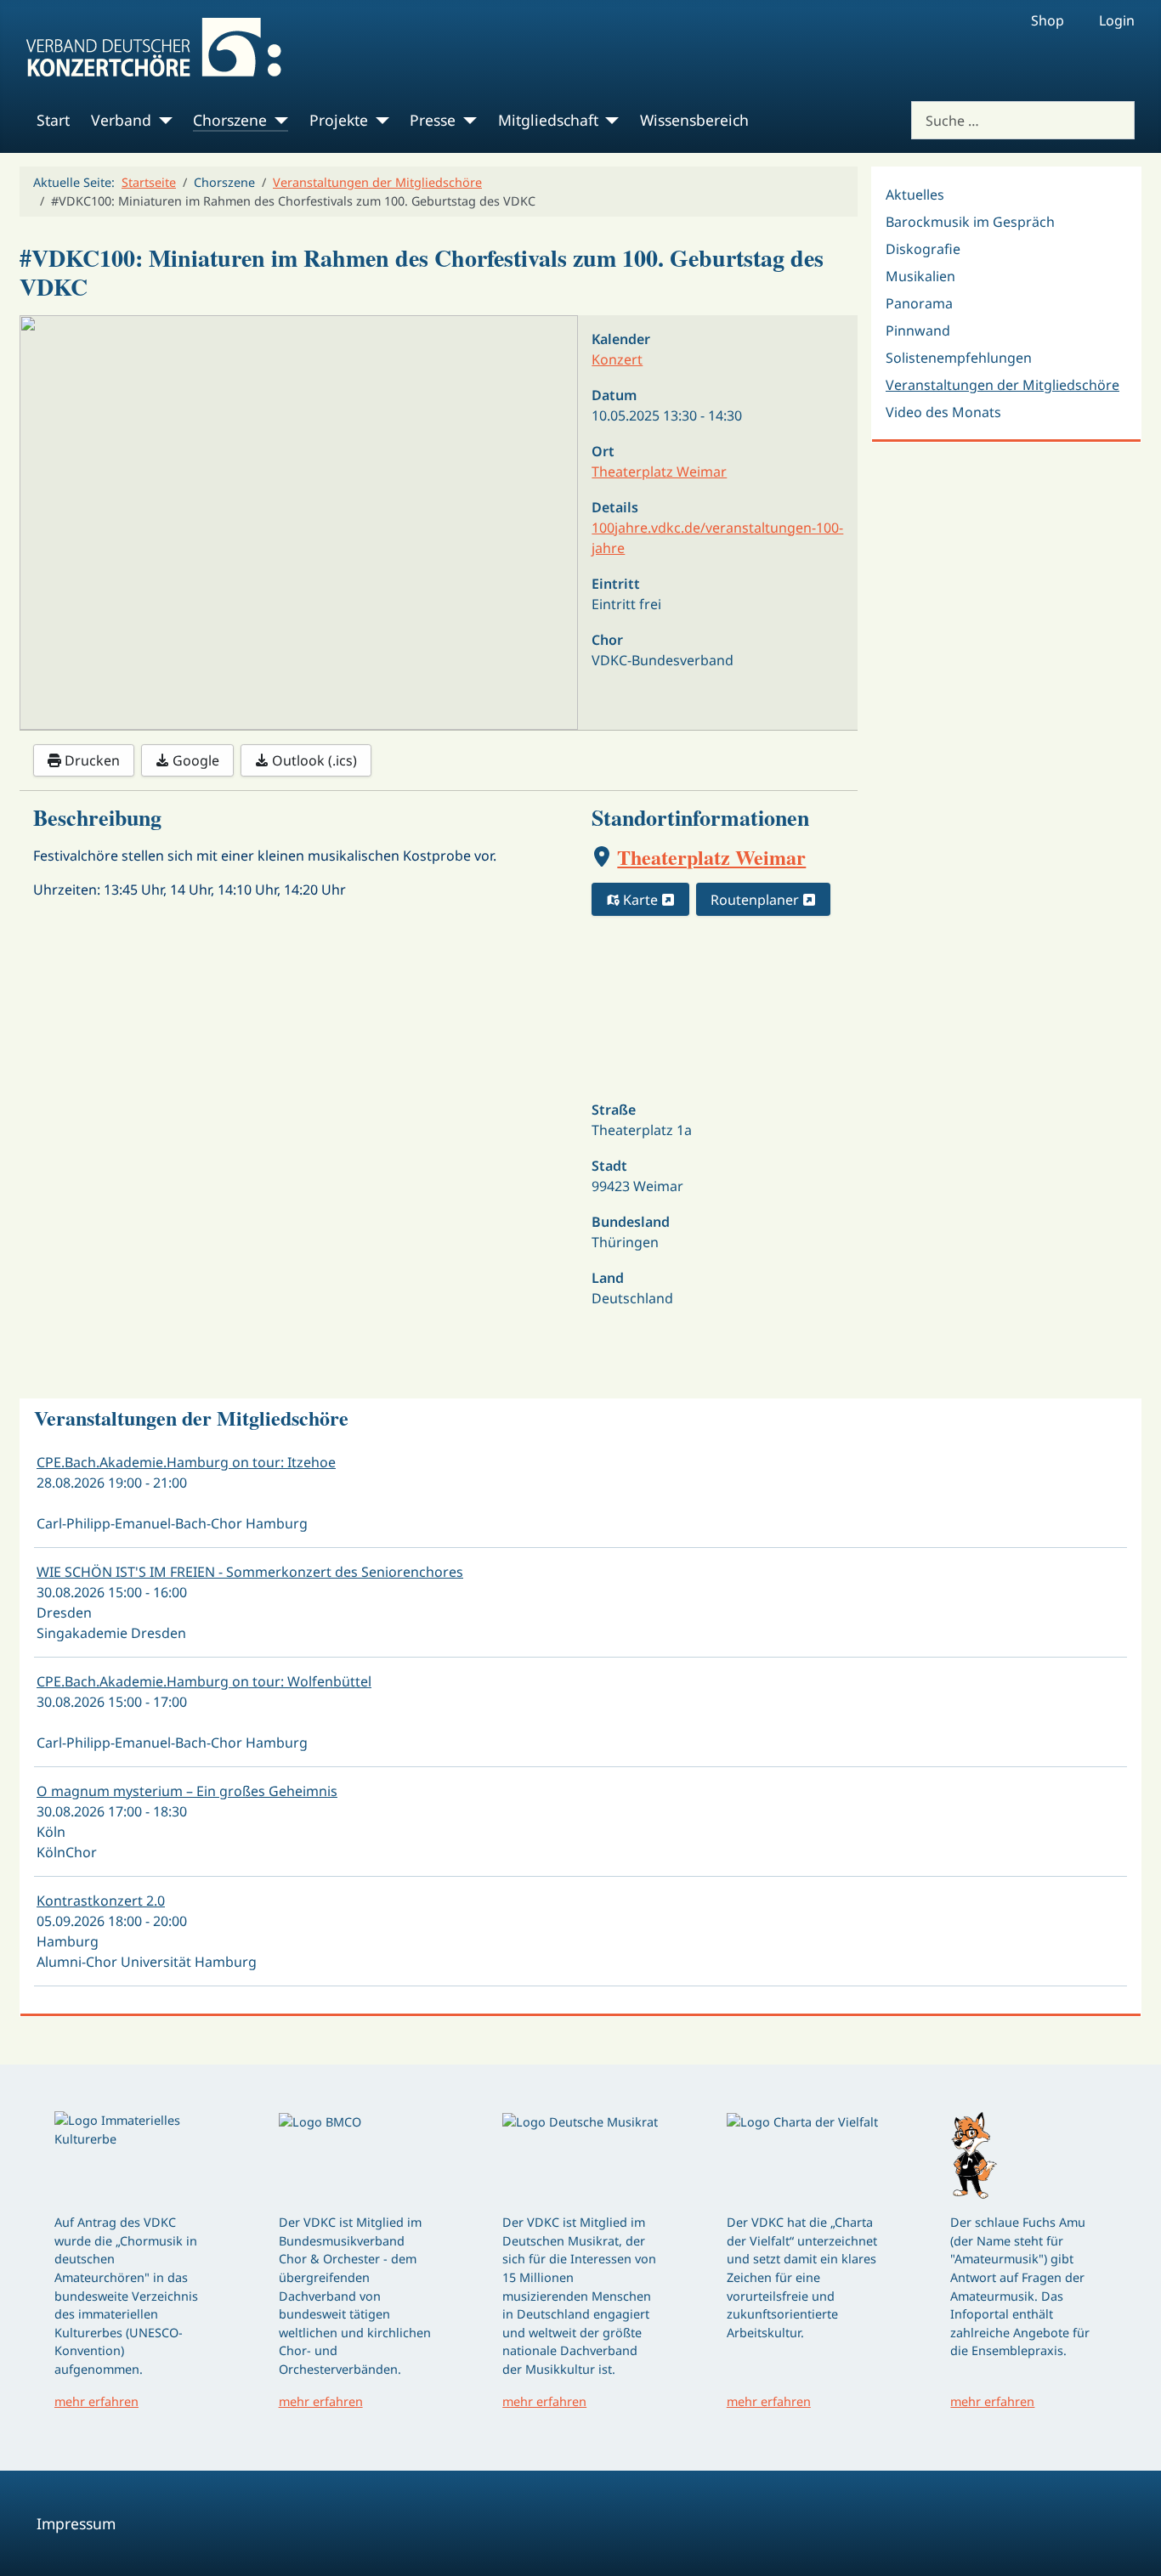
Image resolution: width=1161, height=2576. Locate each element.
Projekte (339, 120)
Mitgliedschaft (548, 120)
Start (53, 120)
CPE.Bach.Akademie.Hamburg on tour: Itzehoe (186, 1462)
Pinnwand (918, 330)
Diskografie (923, 249)
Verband (121, 120)
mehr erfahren (96, 2401)
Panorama (919, 303)
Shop (1048, 20)
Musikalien (920, 276)
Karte (640, 900)
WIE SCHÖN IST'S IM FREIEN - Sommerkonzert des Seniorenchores (250, 1572)
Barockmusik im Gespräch (970, 222)
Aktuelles (915, 195)
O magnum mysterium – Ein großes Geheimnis (187, 1791)
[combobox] (1023, 120)
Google (194, 760)
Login (1117, 20)
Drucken (91, 760)
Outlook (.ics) (313, 760)
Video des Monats (943, 412)
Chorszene (230, 120)
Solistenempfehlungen (959, 358)
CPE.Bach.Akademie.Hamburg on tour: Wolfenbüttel (204, 1681)
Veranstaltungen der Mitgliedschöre (1002, 385)
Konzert (617, 359)
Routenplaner (756, 900)
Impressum (76, 2523)
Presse (433, 120)
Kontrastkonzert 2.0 (101, 1901)
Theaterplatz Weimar (711, 857)
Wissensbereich (694, 120)
